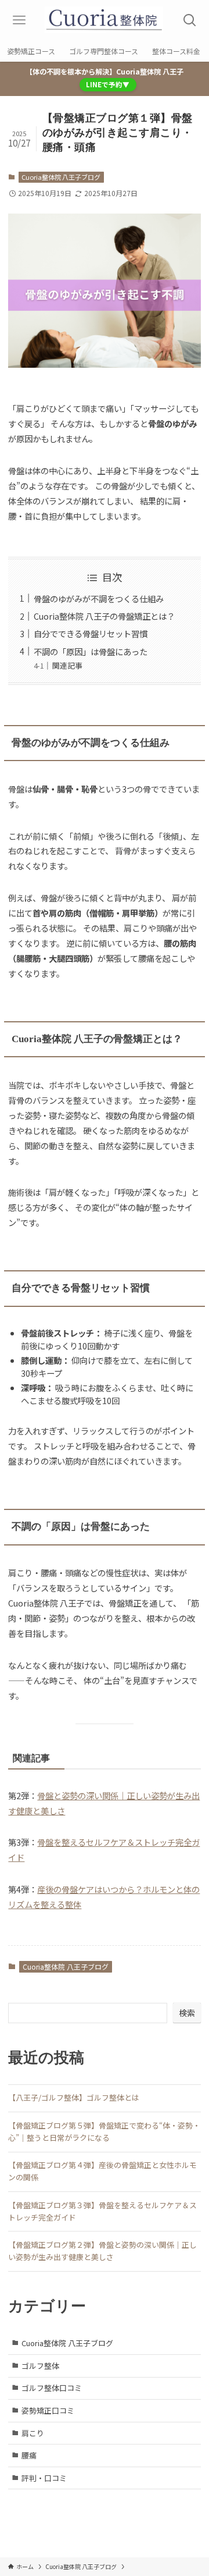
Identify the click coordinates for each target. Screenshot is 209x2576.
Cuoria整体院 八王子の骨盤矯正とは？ (104, 616)
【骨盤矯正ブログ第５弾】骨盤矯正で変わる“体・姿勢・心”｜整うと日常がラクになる (104, 2131)
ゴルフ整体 (40, 2366)
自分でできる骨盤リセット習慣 (91, 633)
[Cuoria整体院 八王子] (105, 20)
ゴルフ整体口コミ (52, 2388)
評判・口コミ (44, 2478)
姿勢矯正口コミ (48, 2410)
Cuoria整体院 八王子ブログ (61, 177)
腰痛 (29, 2455)
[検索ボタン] (190, 20)
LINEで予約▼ (108, 84)
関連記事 (67, 665)
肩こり (33, 2433)
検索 (187, 2013)
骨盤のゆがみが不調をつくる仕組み (99, 598)
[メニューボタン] (19, 20)
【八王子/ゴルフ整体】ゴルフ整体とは (74, 2097)
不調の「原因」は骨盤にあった (91, 651)
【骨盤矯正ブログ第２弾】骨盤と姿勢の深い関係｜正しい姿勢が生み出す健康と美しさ (102, 2251)
